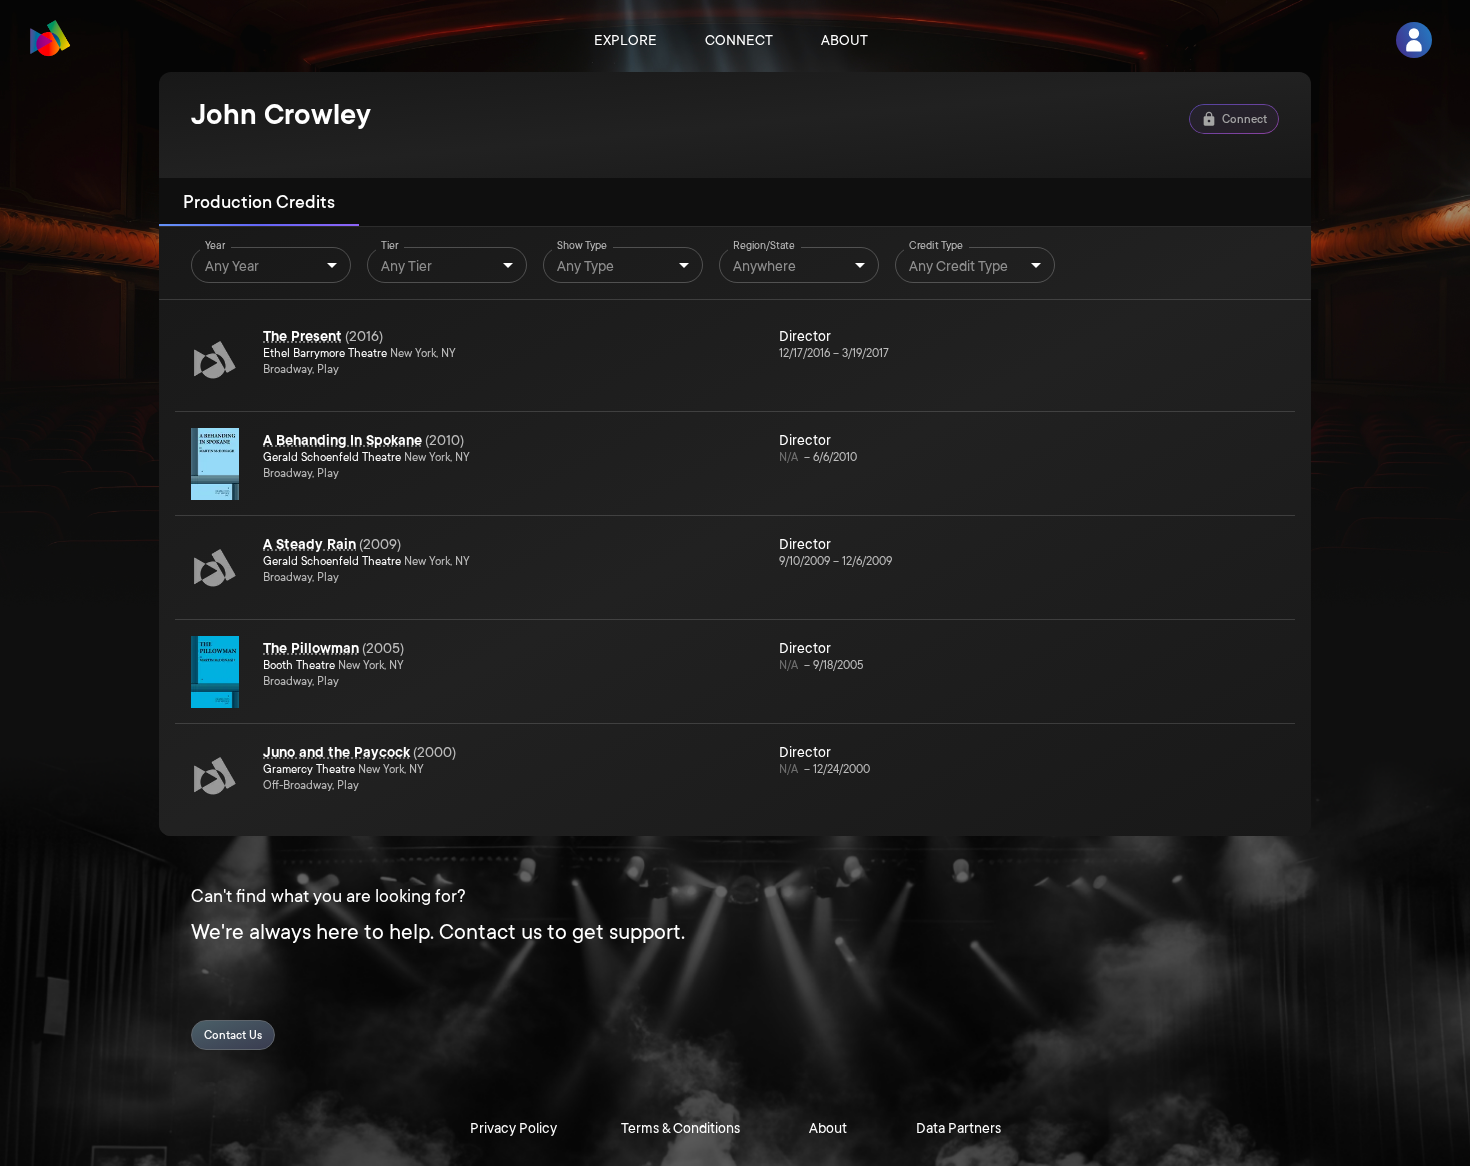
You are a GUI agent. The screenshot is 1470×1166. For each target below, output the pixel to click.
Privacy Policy (513, 1128)
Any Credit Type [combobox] (958, 266)
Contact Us (233, 1035)
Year (215, 246)
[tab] (259, 202)
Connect (739, 40)
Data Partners (958, 1128)
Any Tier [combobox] (406, 266)
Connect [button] (1244, 119)
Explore (625, 40)
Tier (390, 246)
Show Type (582, 246)
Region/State (764, 246)
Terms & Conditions (680, 1128)
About (844, 40)
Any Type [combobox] (585, 266)
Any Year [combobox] (232, 266)
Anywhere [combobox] (764, 266)
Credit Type (936, 246)
